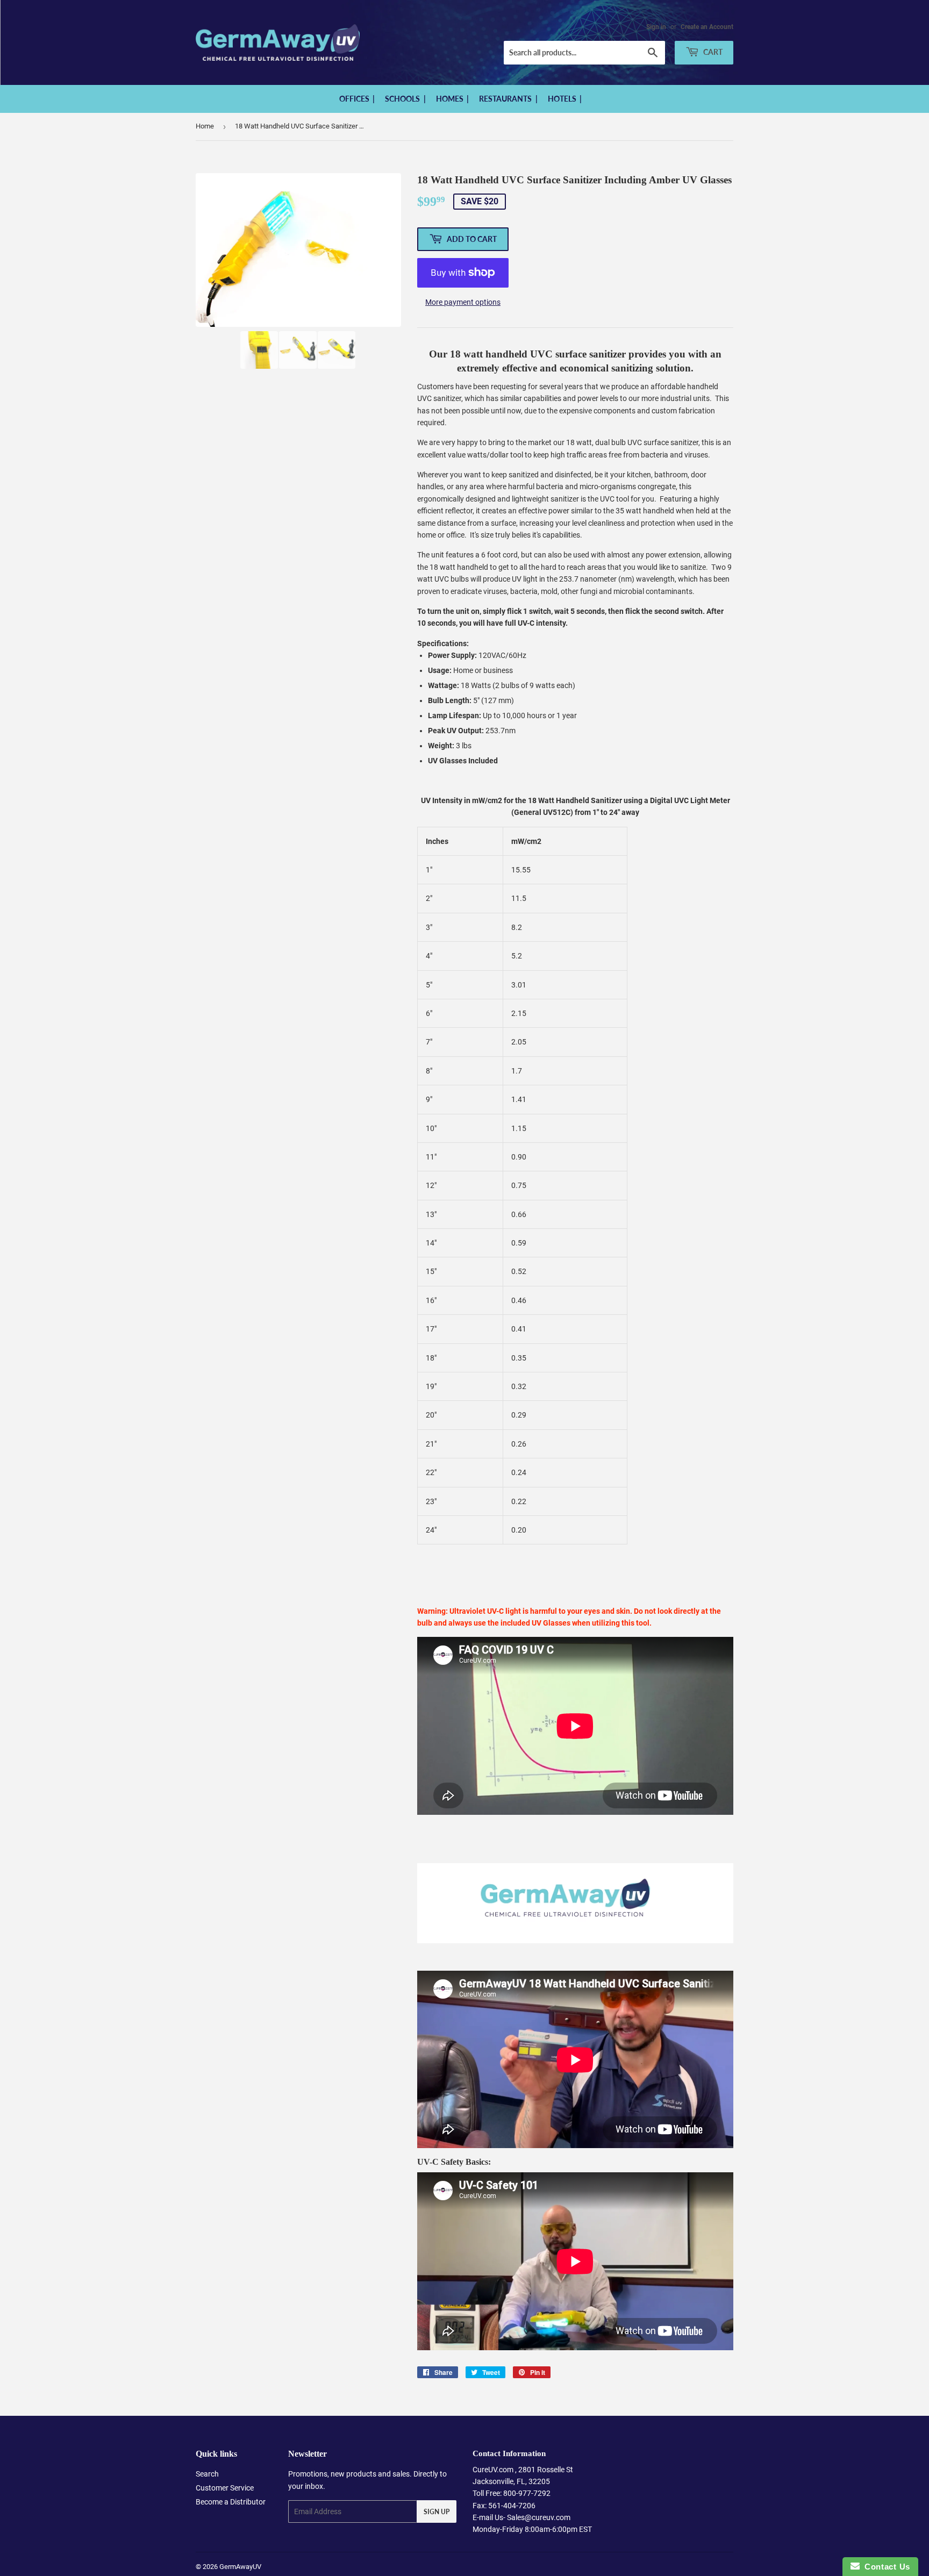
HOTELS (563, 99)
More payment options (463, 302)
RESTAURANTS (506, 99)
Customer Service (225, 2488)
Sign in (656, 27)
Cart (712, 52)
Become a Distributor (231, 2502)
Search (207, 2474)
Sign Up (437, 2512)
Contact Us (885, 2567)
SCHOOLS (403, 99)
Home (205, 126)
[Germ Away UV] (575, 1941)
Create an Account (707, 27)
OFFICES (355, 99)
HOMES (451, 99)
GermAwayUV (240, 2567)
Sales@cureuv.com (539, 2517)
